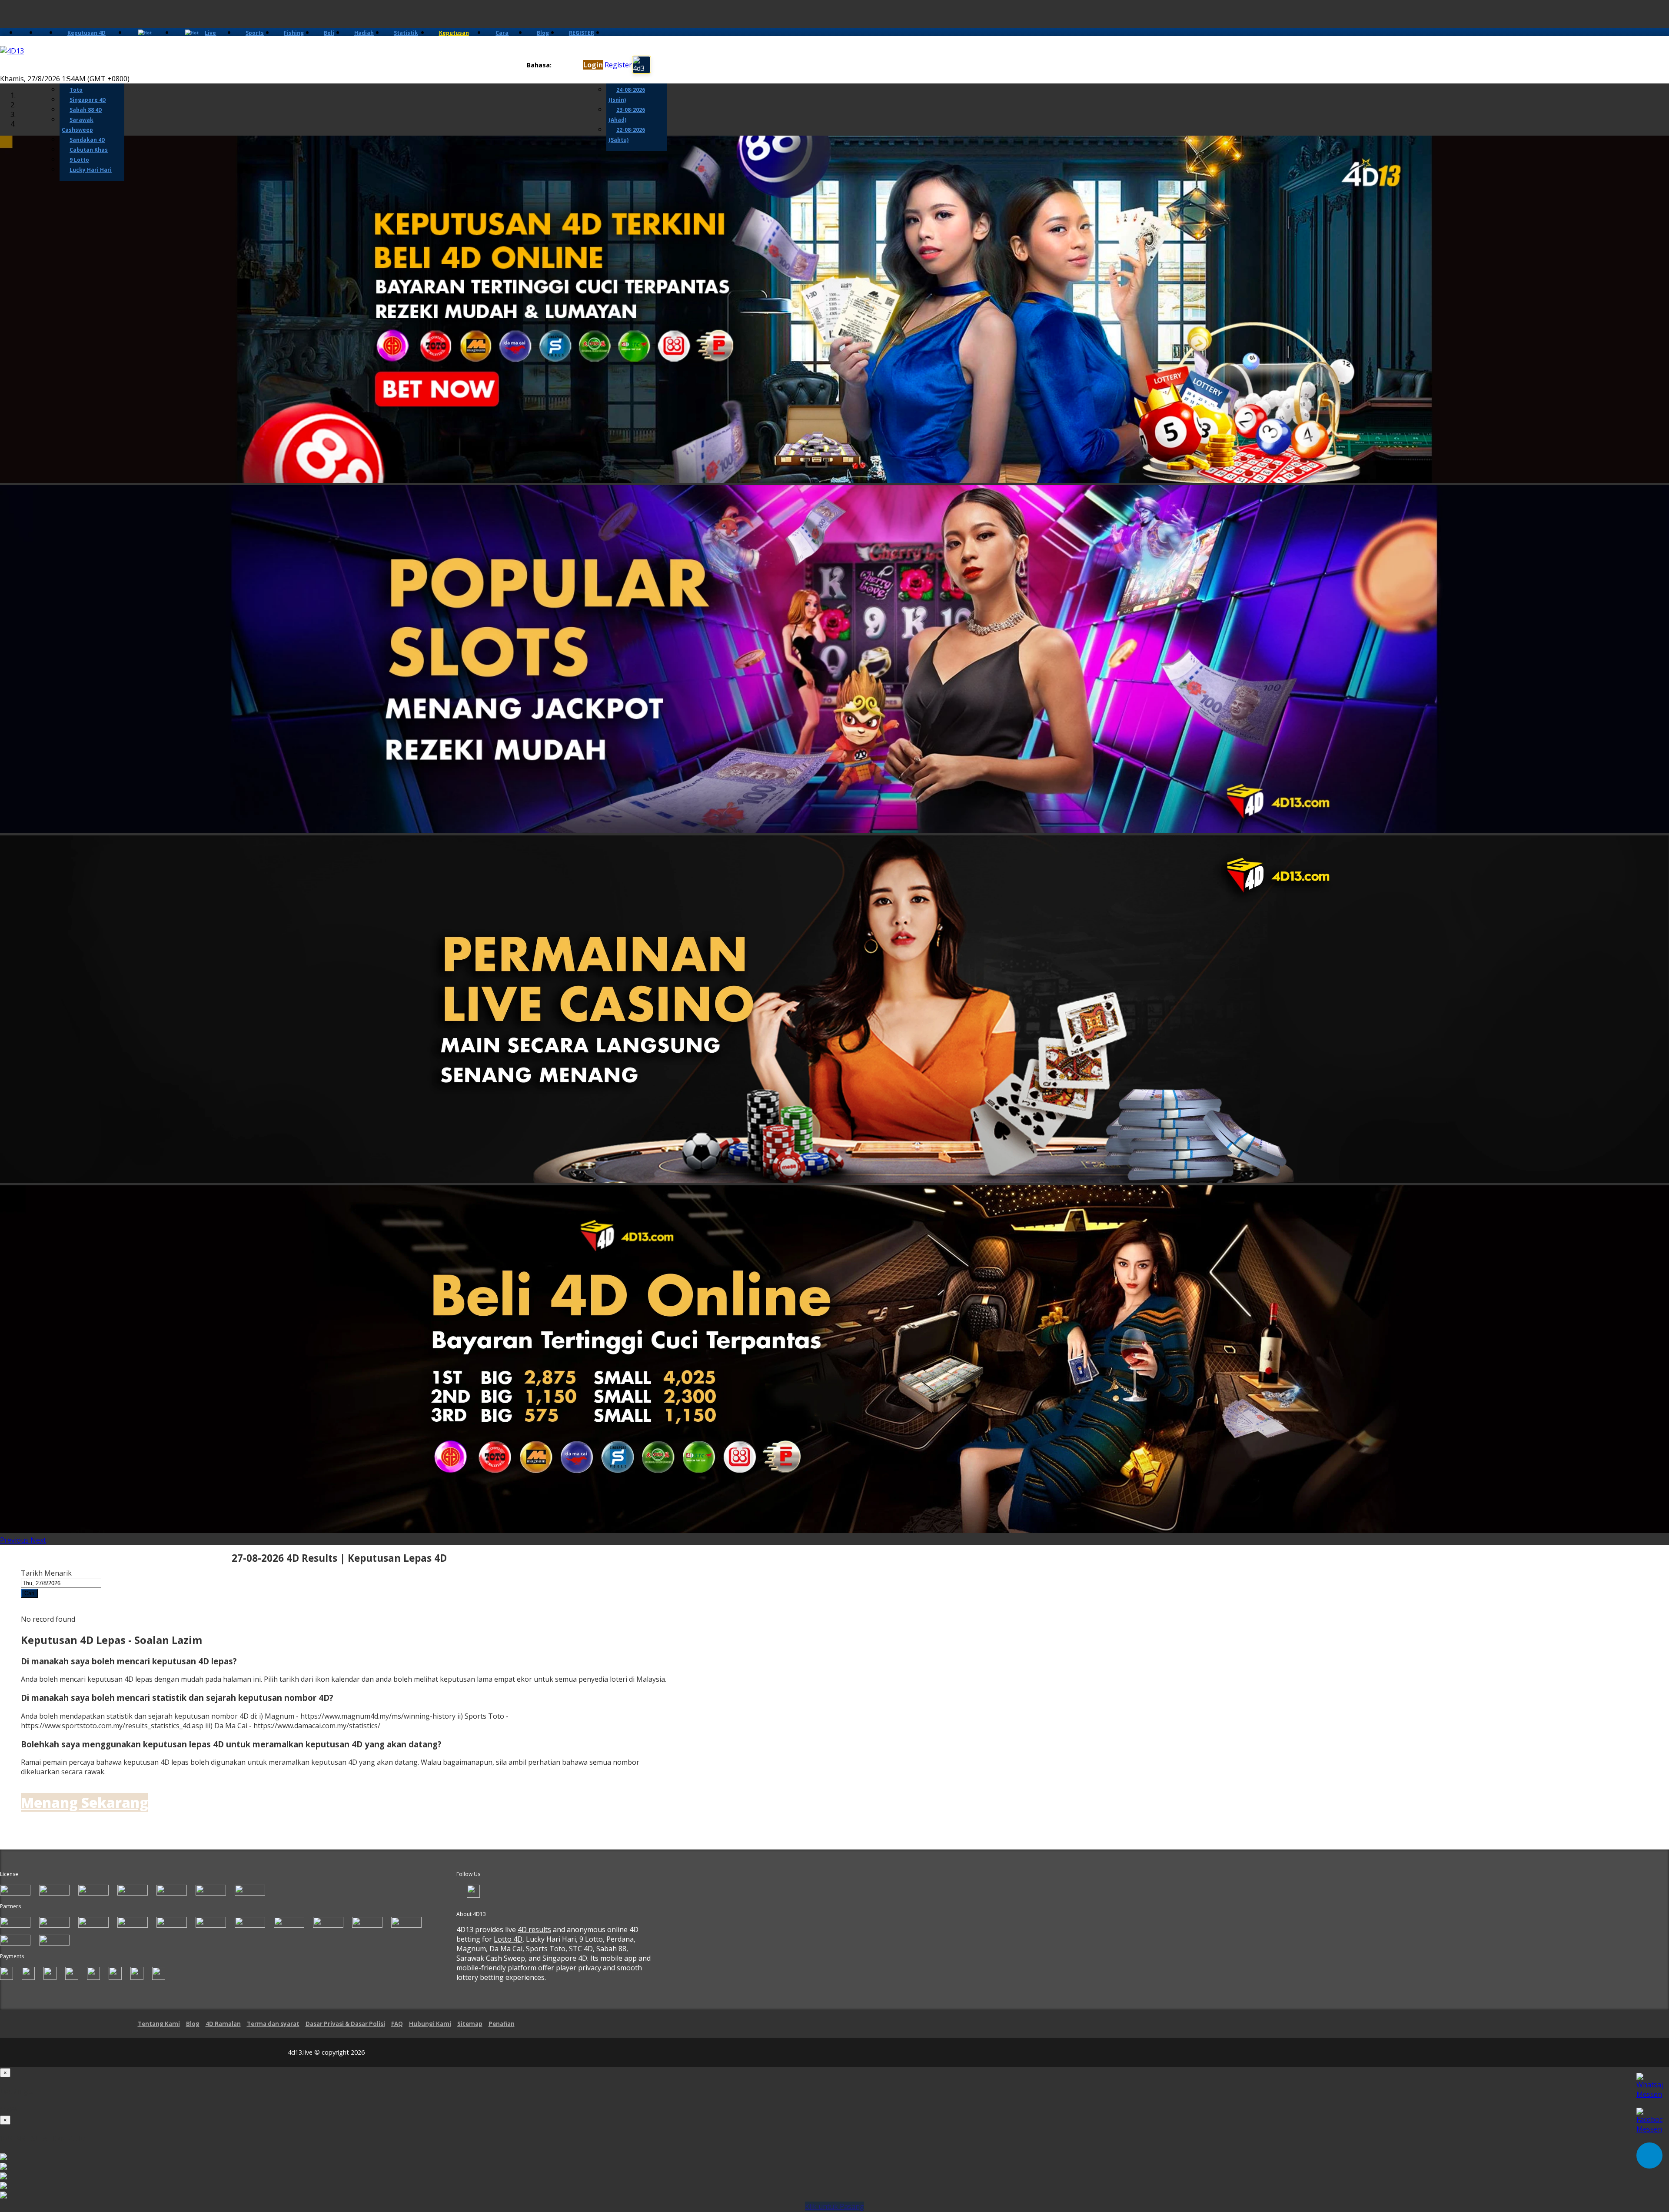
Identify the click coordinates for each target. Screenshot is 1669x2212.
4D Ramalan (223, 2024)
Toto (76, 90)
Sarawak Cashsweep (78, 125)
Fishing (294, 33)
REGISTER (582, 33)
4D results (534, 1929)
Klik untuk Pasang (834, 2206)
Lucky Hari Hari (91, 170)
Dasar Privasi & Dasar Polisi (345, 2024)
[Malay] (573, 65)
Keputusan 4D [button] (86, 33)
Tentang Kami (159, 2024)
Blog (543, 33)
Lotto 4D (508, 1939)
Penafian (502, 2024)
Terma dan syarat (273, 2024)
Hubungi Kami (430, 2024)
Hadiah (364, 33)
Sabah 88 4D (86, 110)
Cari (29, 1593)
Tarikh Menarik (46, 1573)
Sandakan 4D (87, 140)
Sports (255, 33)
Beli (329, 33)
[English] (557, 65)
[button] (15, 1540)
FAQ (397, 2024)
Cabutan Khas (89, 150)
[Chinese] (565, 65)
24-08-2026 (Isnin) (627, 95)
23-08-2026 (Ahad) (627, 115)
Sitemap (470, 2024)
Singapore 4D (88, 100)
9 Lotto (79, 160)
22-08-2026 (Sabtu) (627, 135)
